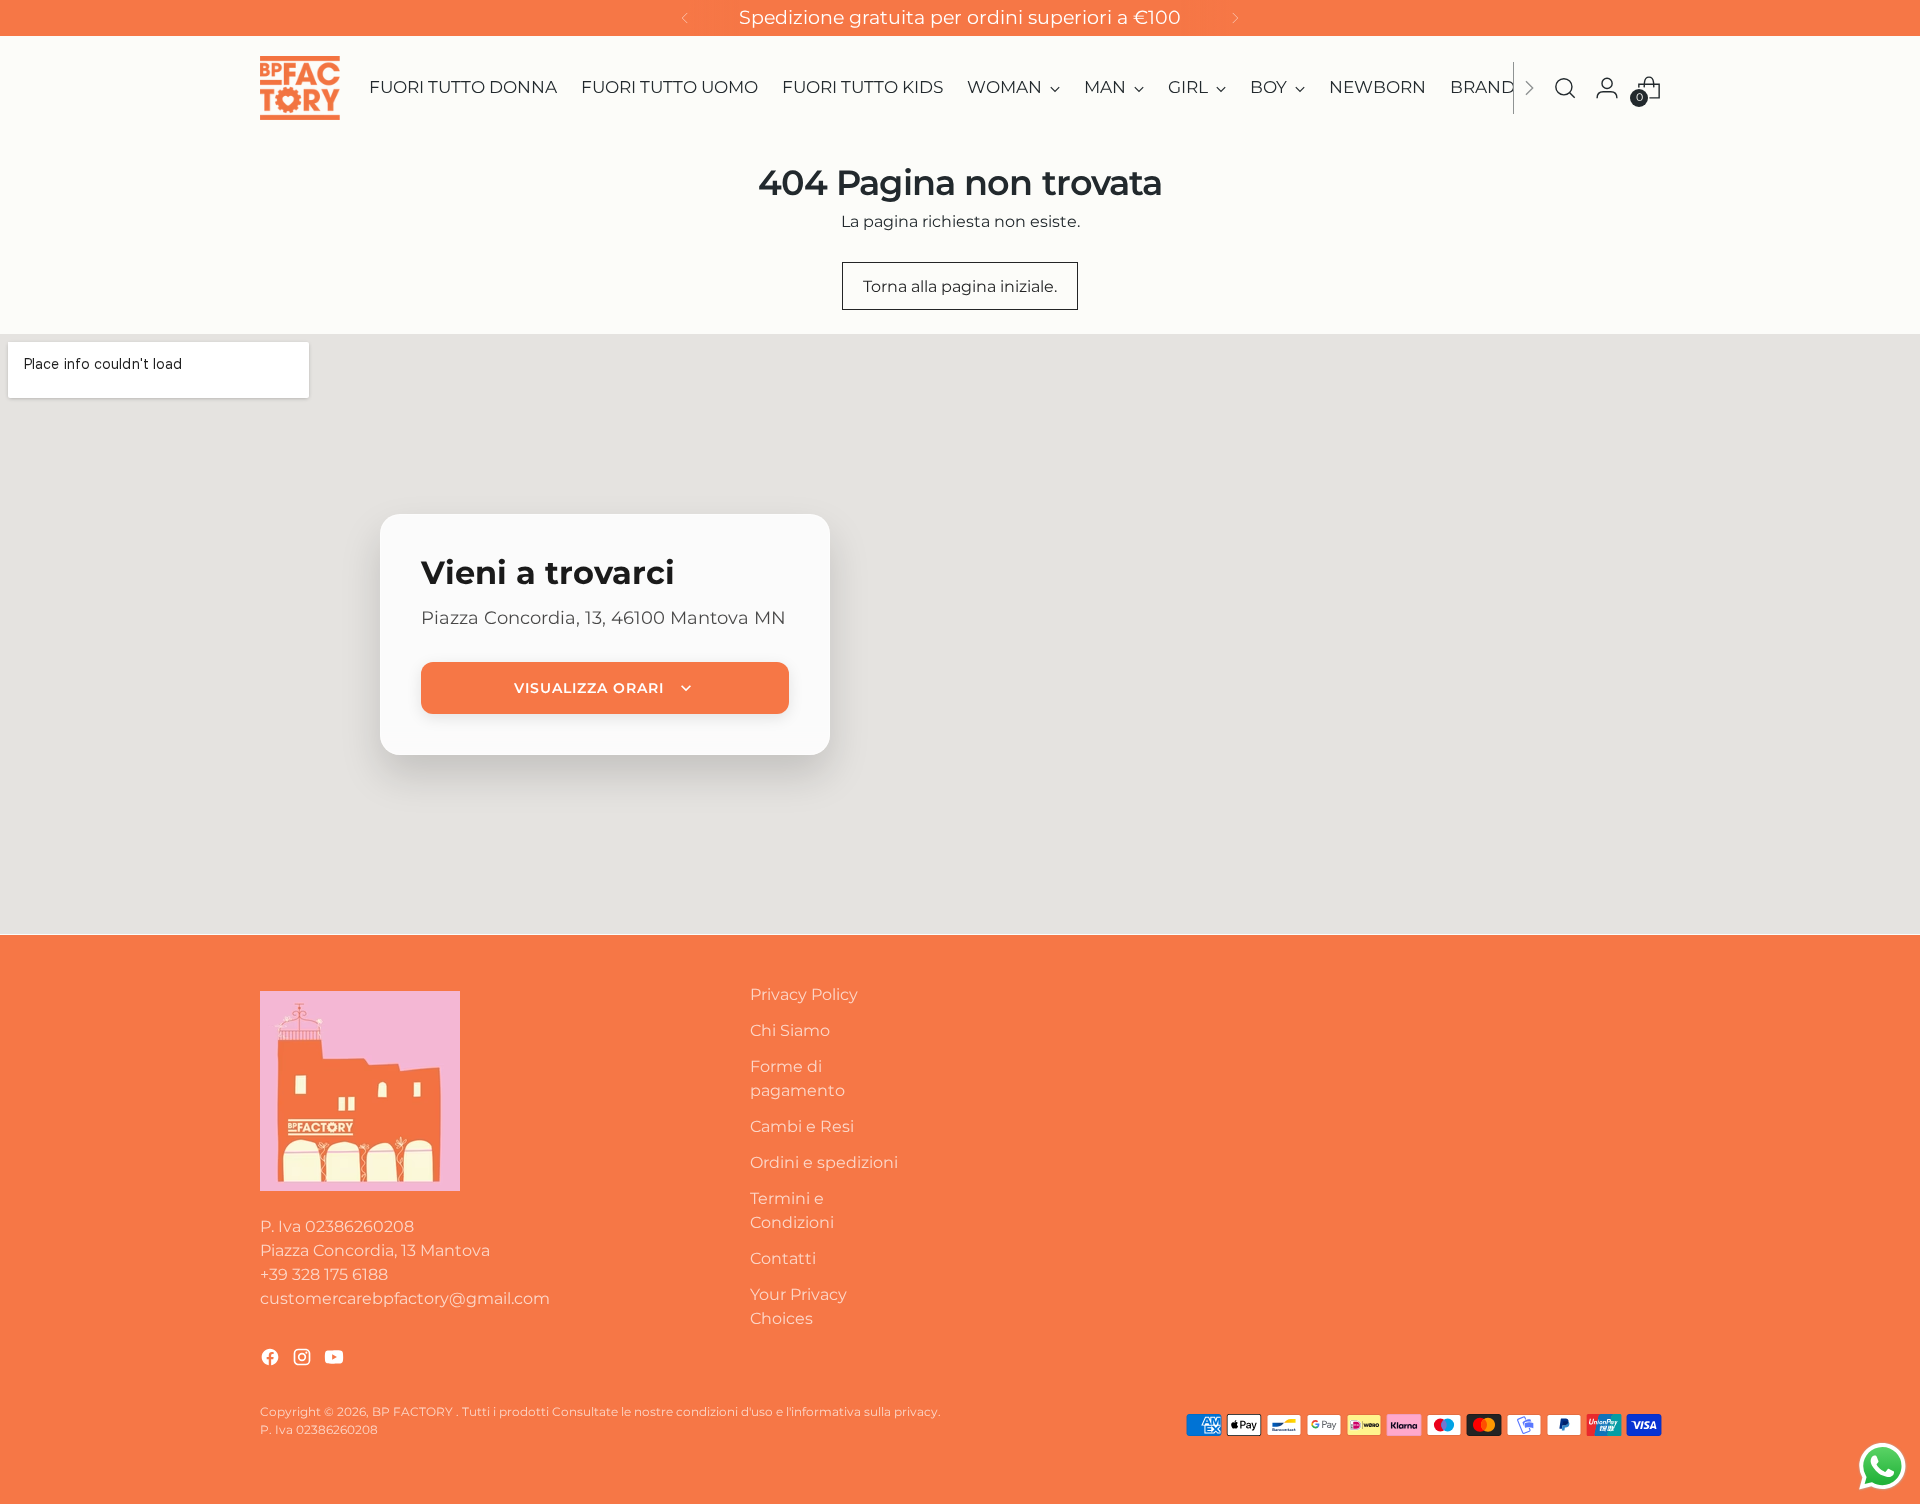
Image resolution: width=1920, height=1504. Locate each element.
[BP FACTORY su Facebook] (272, 1360)
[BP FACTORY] (300, 88)
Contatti (783, 1258)
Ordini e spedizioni (824, 1162)
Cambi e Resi (802, 1126)
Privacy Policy (804, 994)
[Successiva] (1235, 18)
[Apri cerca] (1565, 88)
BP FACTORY (414, 1411)
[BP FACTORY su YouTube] (336, 1360)
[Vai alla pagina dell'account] (1607, 88)
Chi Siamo (790, 1030)
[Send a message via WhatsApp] (1882, 1466)
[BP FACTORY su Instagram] (304, 1360)
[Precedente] (685, 18)
